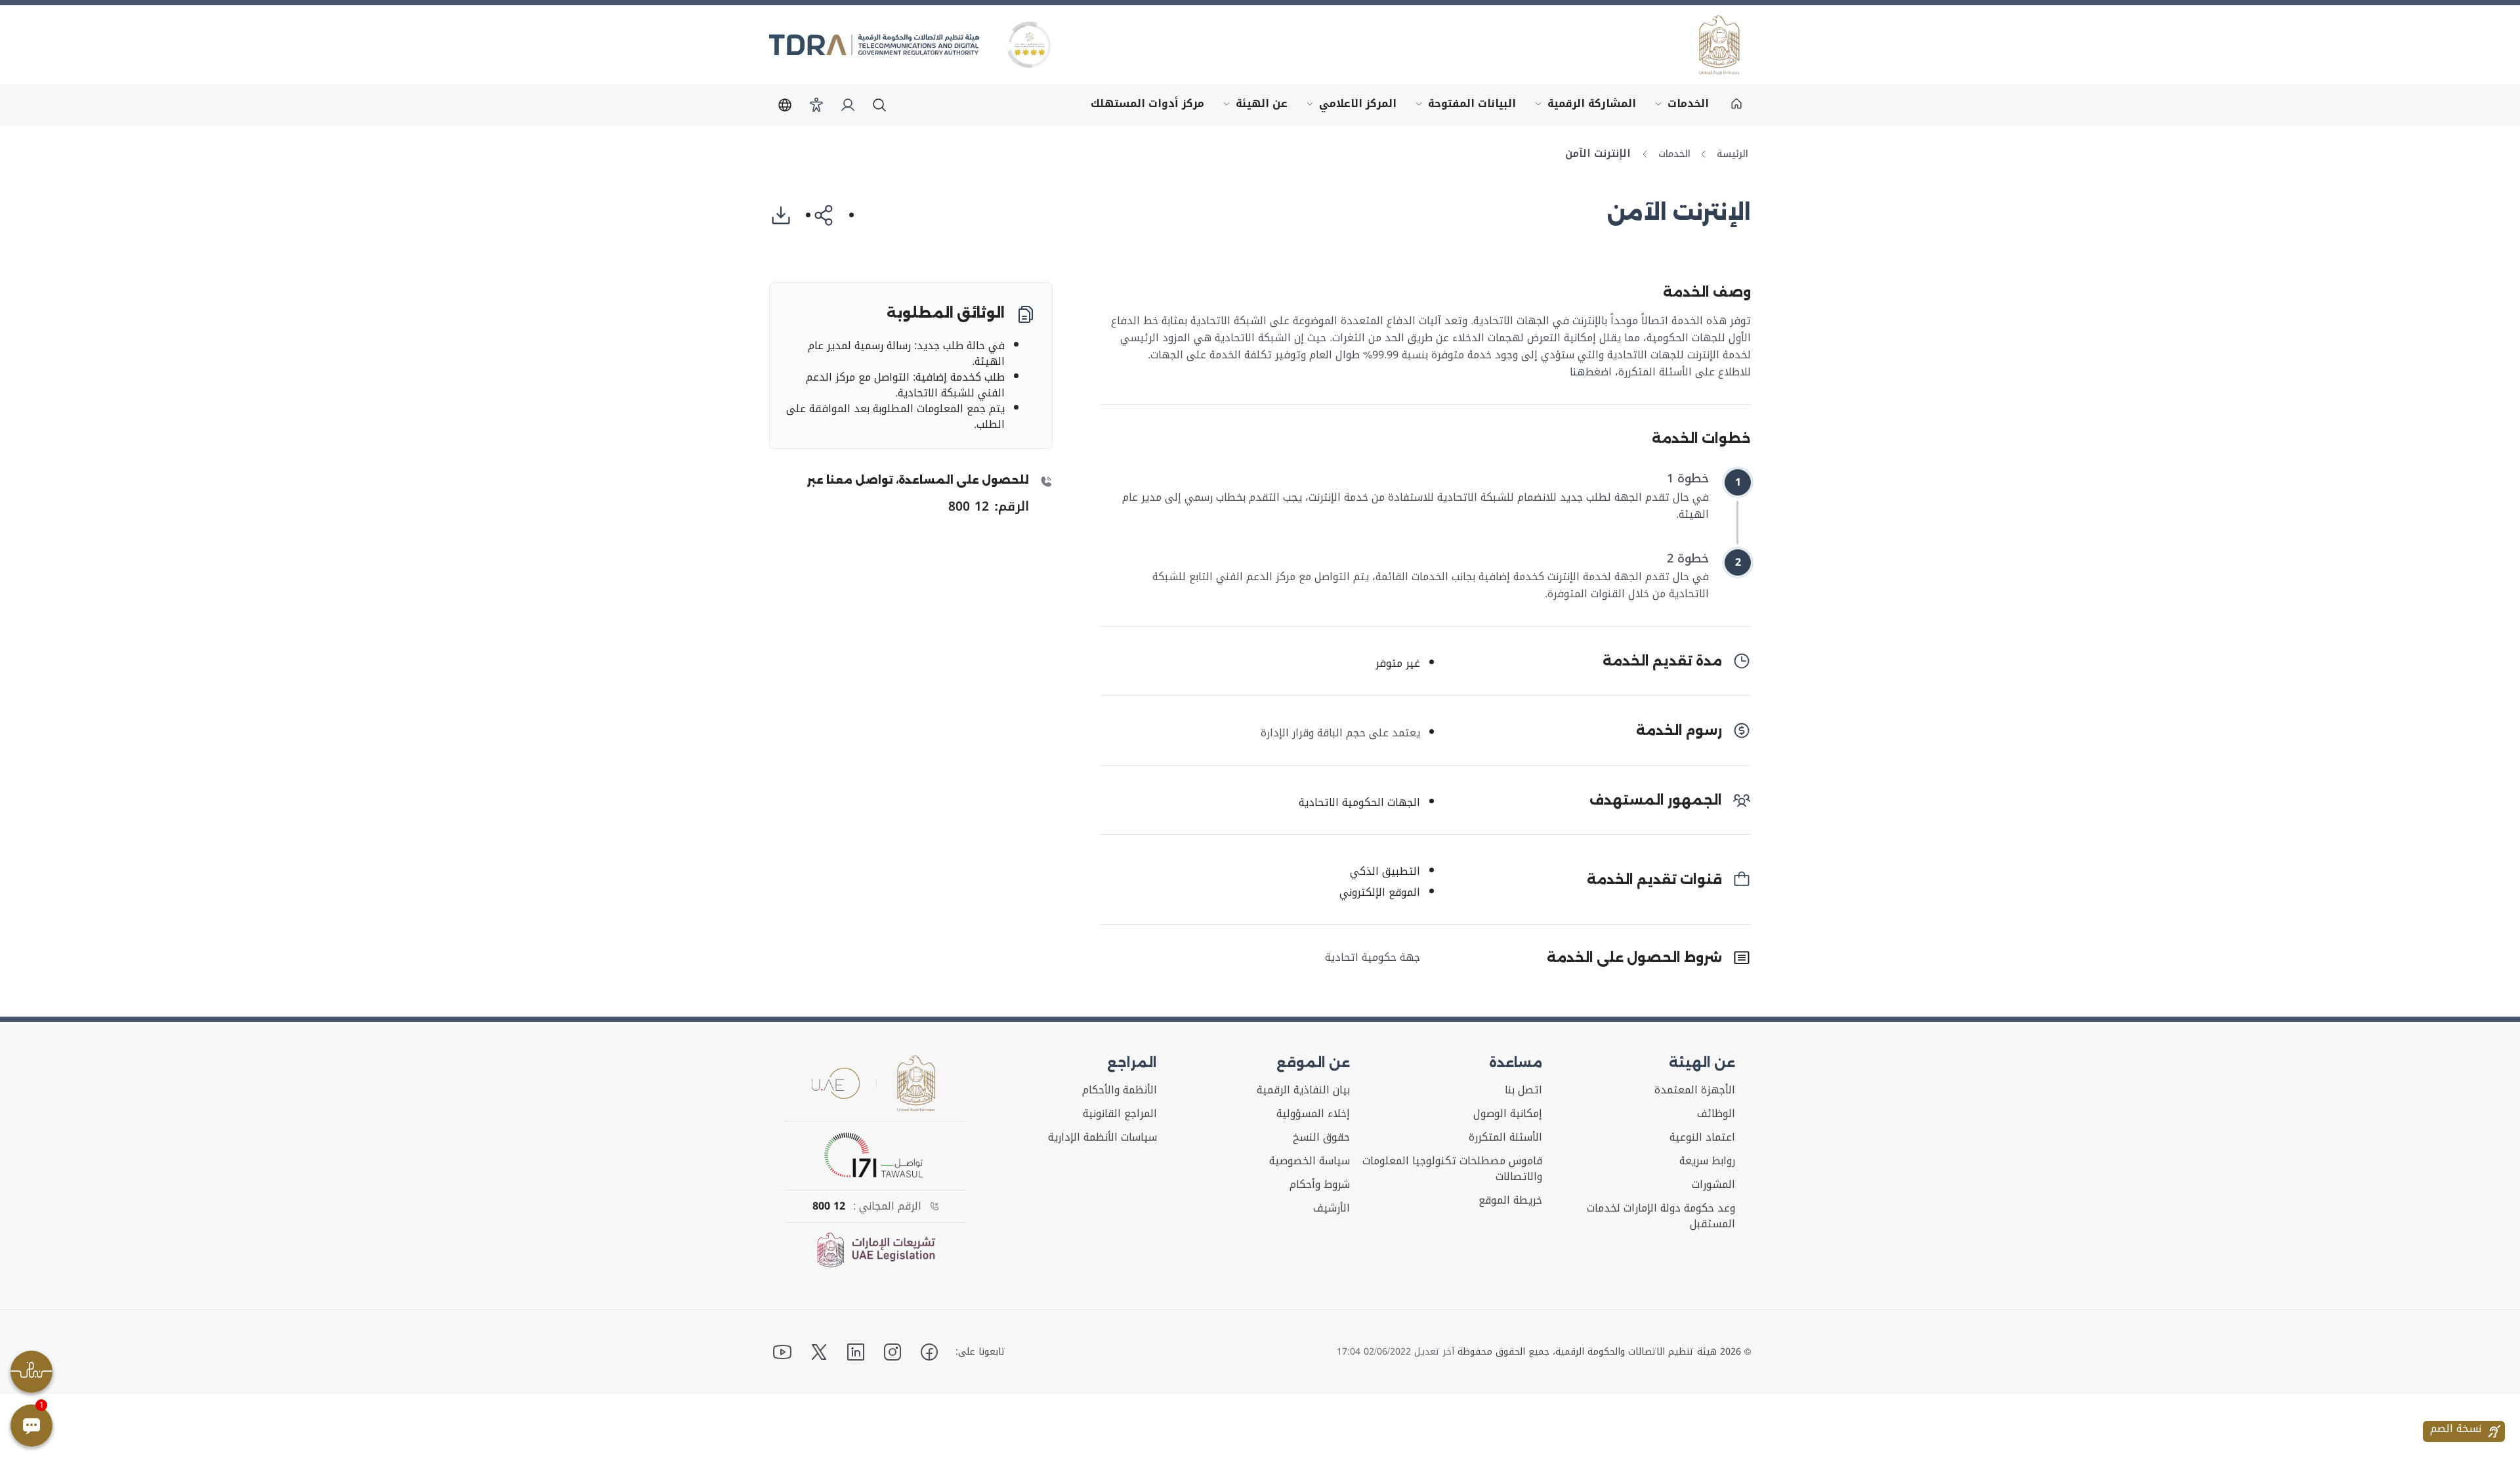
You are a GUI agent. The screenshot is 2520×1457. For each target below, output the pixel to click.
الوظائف (1716, 1114)
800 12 (829, 1206)
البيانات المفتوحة (1463, 107)
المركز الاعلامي (1349, 107)
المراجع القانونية (1120, 1114)
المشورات (1713, 1185)
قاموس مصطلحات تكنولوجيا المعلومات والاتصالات (1452, 1169)
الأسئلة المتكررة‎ (1505, 1137)
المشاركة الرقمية (1583, 107)
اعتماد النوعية (1702, 1137)
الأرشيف (1332, 1208)
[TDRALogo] (874, 45)
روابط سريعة (1707, 1161)
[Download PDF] (786, 215)
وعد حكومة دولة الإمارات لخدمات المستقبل (1661, 1216)
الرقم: (989, 506)
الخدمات (1679, 107)
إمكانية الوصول (1508, 1114)
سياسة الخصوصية (1310, 1161)
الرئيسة (1732, 154)
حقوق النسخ (1321, 1137)
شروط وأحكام (1320, 1185)
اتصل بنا (1523, 1090)
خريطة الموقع (1510, 1200)
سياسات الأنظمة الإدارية (1102, 1137)
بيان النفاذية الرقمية (1303, 1090)
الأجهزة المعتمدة (1695, 1090)
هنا (1577, 372)
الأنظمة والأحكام (1120, 1090)
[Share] (829, 215)
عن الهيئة (1252, 107)
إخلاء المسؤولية (1313, 1114)
